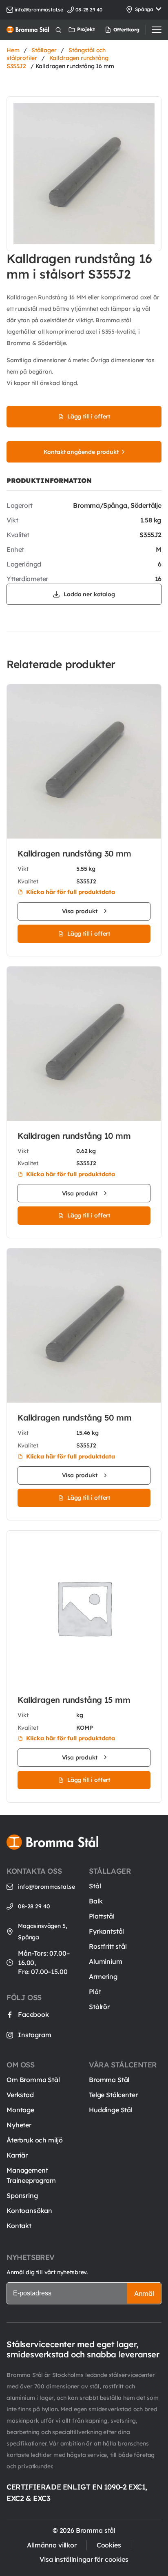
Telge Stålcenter (113, 2095)
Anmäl (144, 2293)
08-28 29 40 (34, 1906)
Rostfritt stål (108, 1946)
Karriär (17, 2155)
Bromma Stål (109, 2080)
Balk (96, 1901)
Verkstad (20, 2095)
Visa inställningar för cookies (84, 2559)
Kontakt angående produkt (81, 452)
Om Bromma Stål (33, 2080)
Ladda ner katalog (89, 594)
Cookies (109, 2545)
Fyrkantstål (106, 1931)
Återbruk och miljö (35, 2140)
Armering (103, 1976)
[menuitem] (112, 30)
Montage (20, 2110)
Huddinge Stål (111, 2110)
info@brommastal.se (39, 10)
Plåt (95, 1992)
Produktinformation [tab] (49, 480)
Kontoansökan (29, 2211)
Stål (95, 1886)
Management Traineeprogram (31, 2175)
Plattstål (102, 1916)
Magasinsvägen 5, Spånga (42, 1932)
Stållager (44, 50)
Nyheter (19, 2125)
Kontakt (19, 2226)
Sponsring (22, 2195)
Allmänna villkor (52, 2545)
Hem (13, 50)
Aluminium (106, 1961)
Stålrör (99, 2007)
